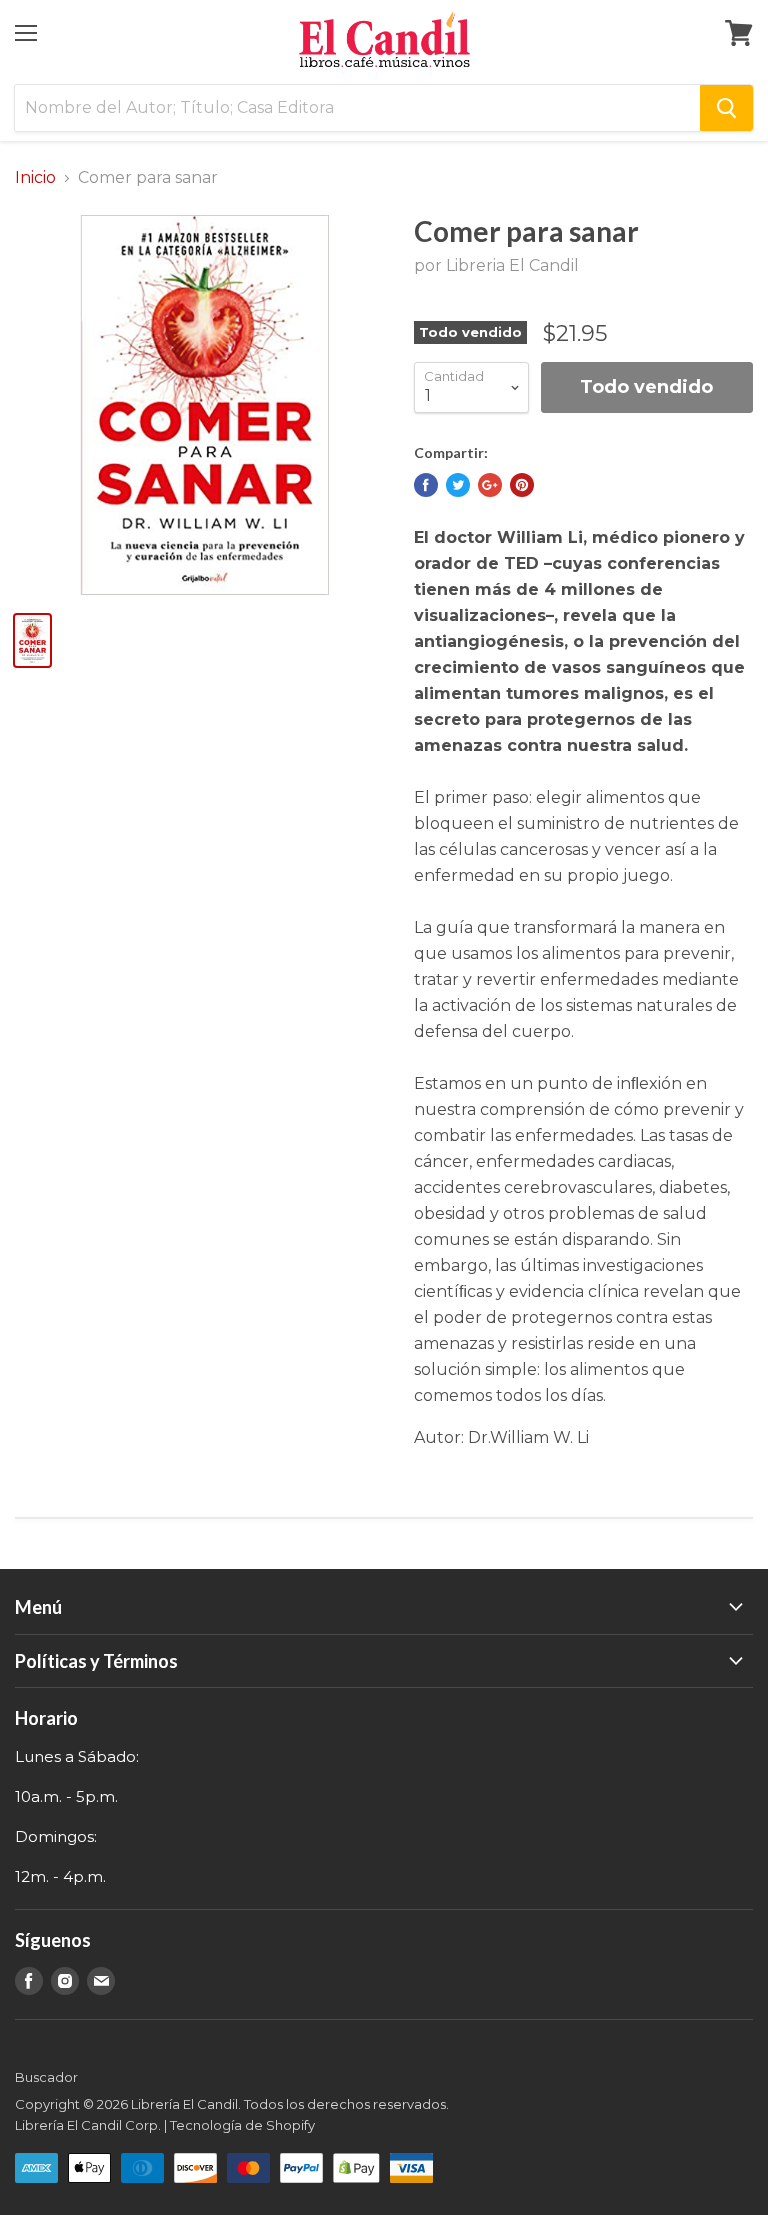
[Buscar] (726, 108)
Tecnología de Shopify (242, 2125)
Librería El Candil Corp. (88, 2125)
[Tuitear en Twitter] (458, 485)
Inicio (35, 178)
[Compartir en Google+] (490, 485)
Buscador (46, 2077)
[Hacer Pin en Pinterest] (522, 485)
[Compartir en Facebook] (426, 485)
